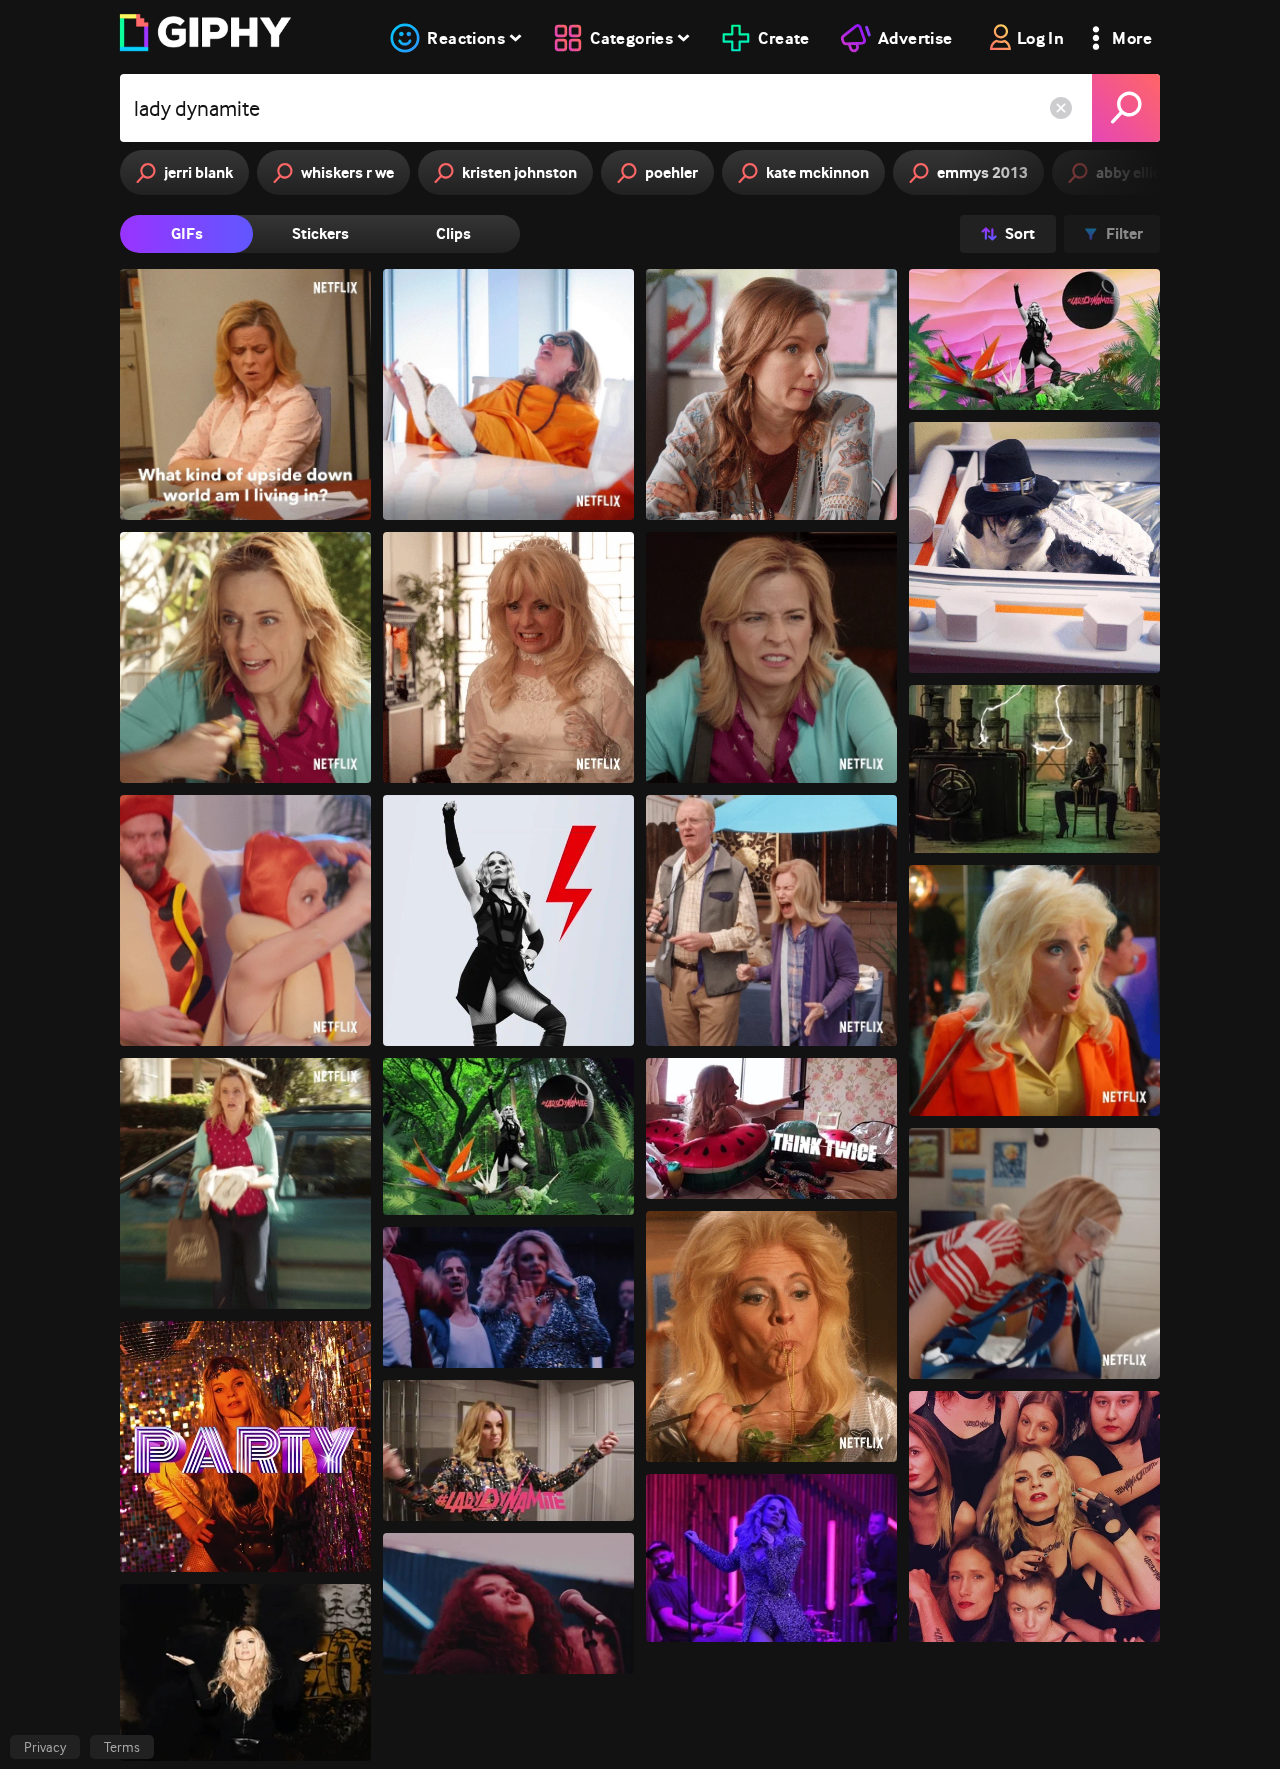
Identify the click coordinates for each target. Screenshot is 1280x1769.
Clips (453, 233)
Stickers (320, 233)
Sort (1020, 233)
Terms (122, 1747)
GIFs (187, 233)
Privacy (45, 1747)
